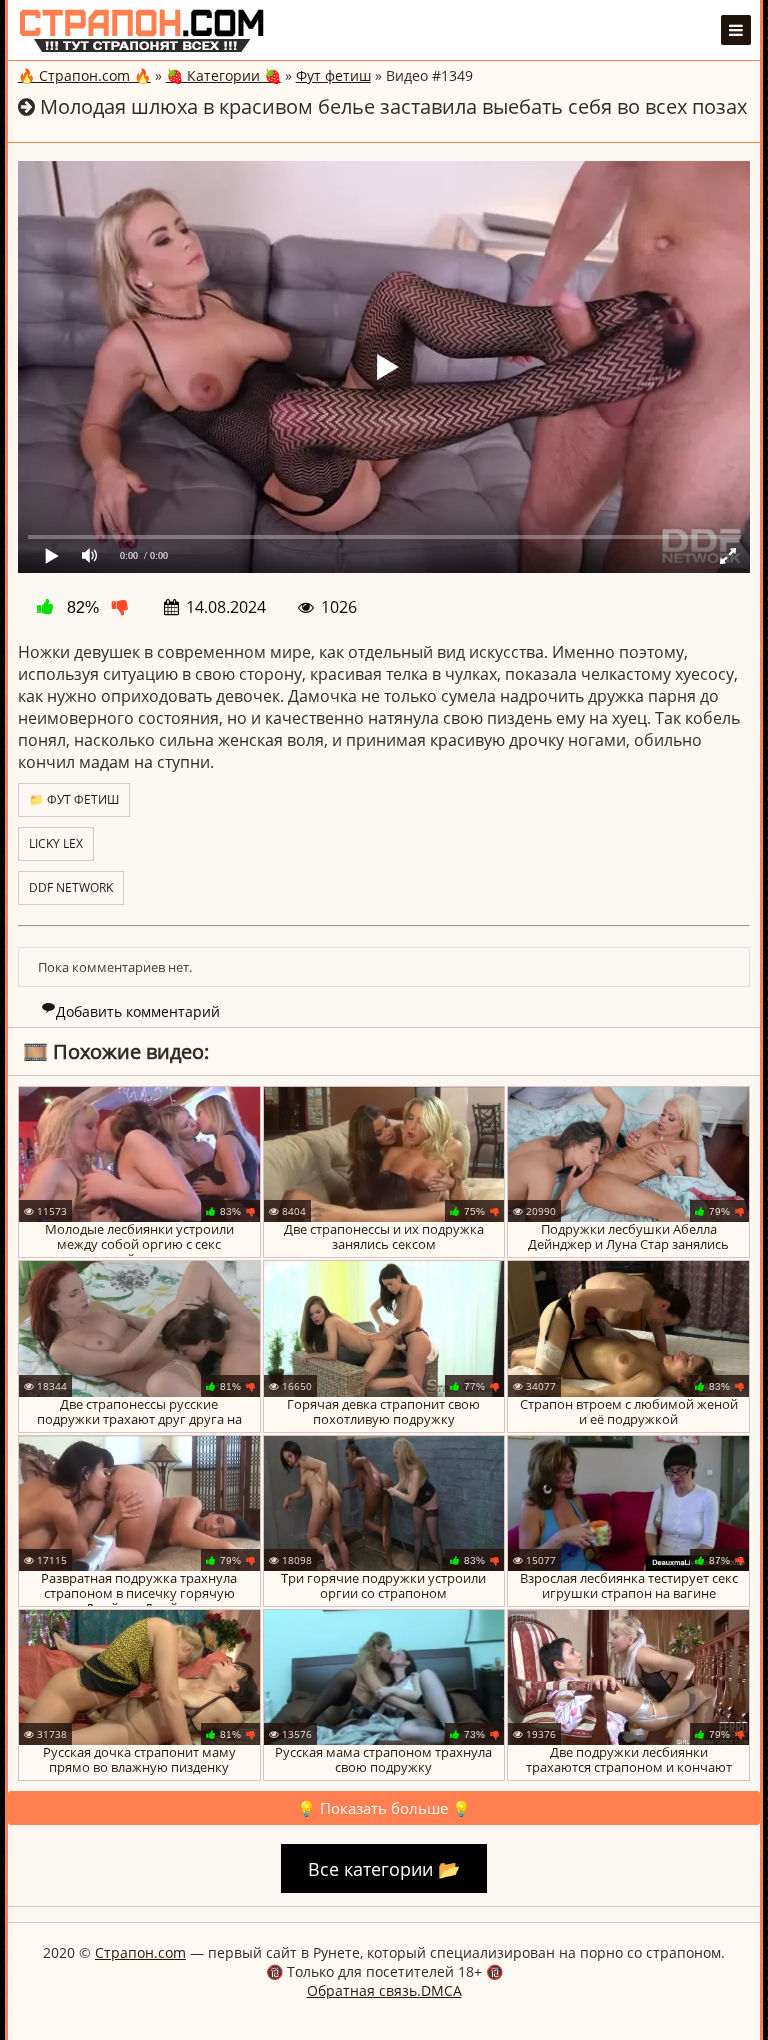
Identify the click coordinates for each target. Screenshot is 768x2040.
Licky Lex (56, 843)
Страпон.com (140, 1952)
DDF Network (71, 887)
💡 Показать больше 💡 (384, 1808)
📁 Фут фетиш (74, 799)
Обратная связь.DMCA (384, 1990)
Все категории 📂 (384, 1869)
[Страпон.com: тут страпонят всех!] (142, 30)
